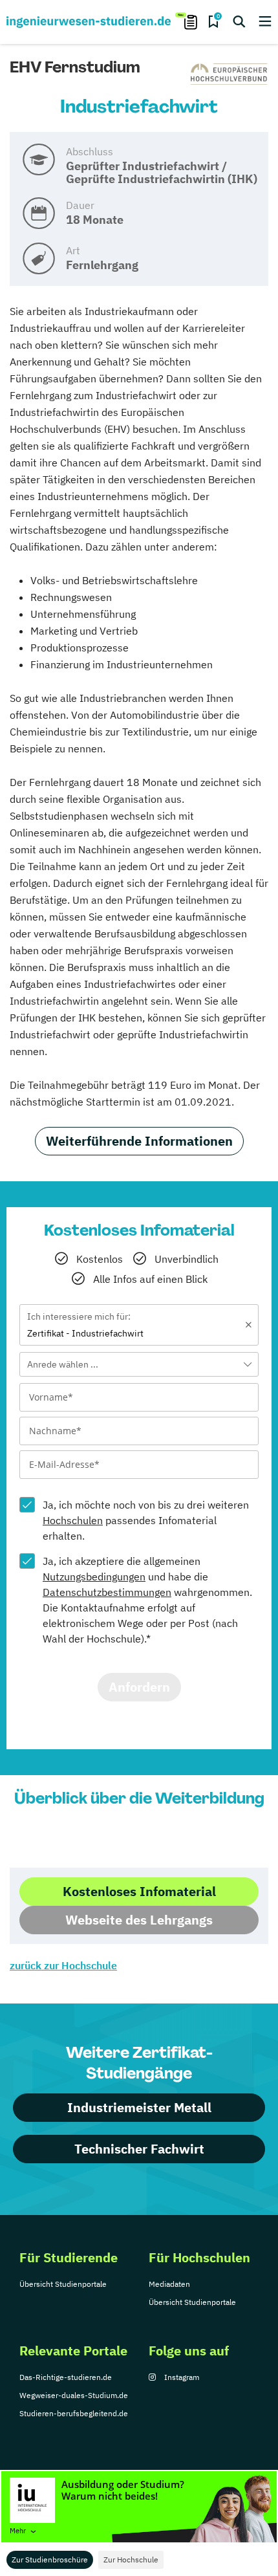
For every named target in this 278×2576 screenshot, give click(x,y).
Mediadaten (169, 2284)
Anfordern (139, 1687)
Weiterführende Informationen (139, 1141)
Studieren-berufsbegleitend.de (74, 2413)
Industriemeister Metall (139, 2107)
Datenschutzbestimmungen (107, 1592)
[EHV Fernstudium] (230, 74)
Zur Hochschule (131, 2560)
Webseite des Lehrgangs (139, 1920)
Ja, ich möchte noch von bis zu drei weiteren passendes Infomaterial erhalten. (146, 1520)
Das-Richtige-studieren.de (66, 2377)
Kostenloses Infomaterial (139, 1891)
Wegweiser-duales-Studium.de (74, 2395)
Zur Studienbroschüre (50, 2560)
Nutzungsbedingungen (94, 1577)
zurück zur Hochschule (63, 1965)
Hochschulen (73, 1520)
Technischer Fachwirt (139, 2149)
